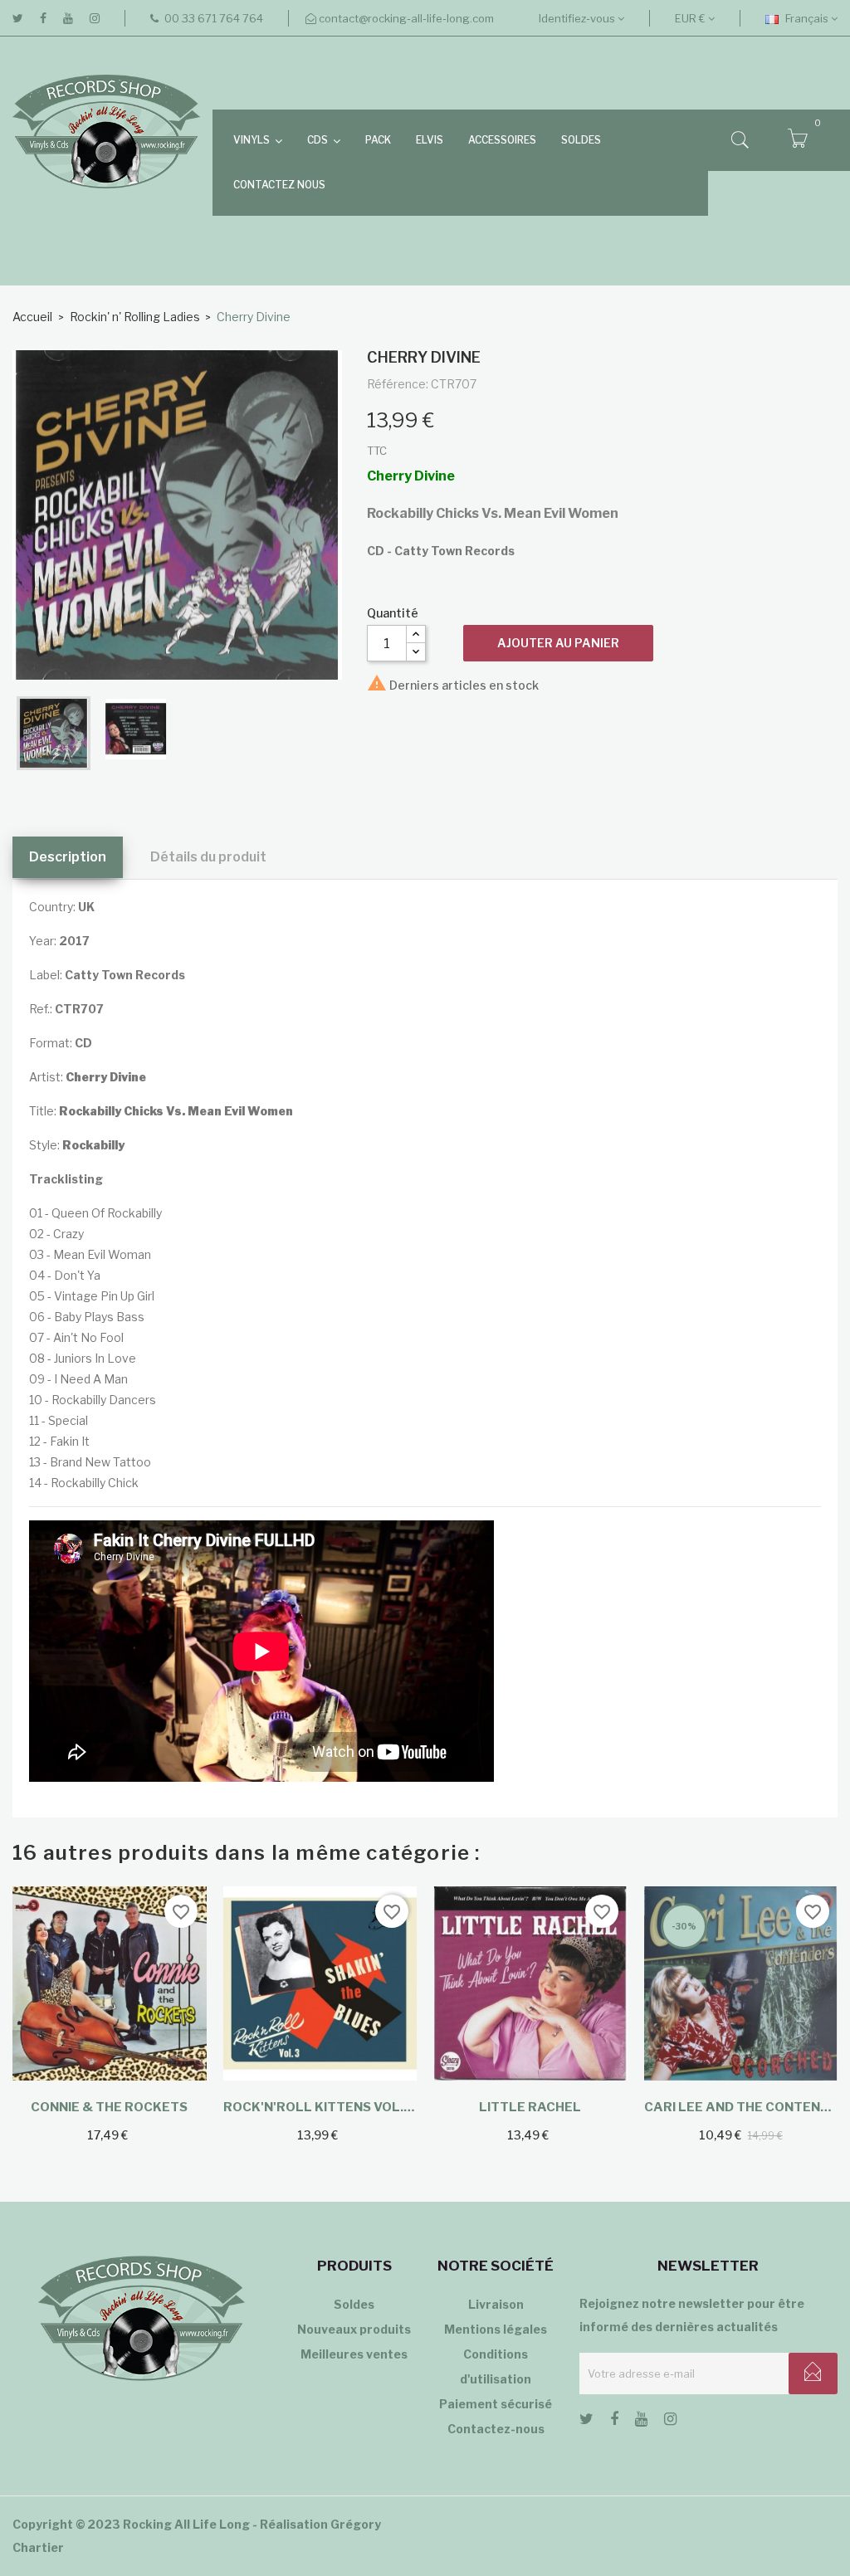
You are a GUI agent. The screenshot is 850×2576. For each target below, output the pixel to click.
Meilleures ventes (354, 2354)
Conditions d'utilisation (496, 2366)
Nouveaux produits (354, 2329)
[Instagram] (95, 18)
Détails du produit (208, 857)
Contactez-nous (496, 2429)
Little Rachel (530, 2107)
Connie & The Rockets (109, 2107)
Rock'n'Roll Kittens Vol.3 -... (320, 2107)
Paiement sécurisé (496, 2404)
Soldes (354, 2304)
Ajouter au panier (558, 643)
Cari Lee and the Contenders (741, 2107)
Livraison (496, 2304)
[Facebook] (43, 18)
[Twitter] (18, 18)
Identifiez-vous (578, 18)
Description (68, 857)
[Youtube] (68, 18)
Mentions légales (496, 2329)
